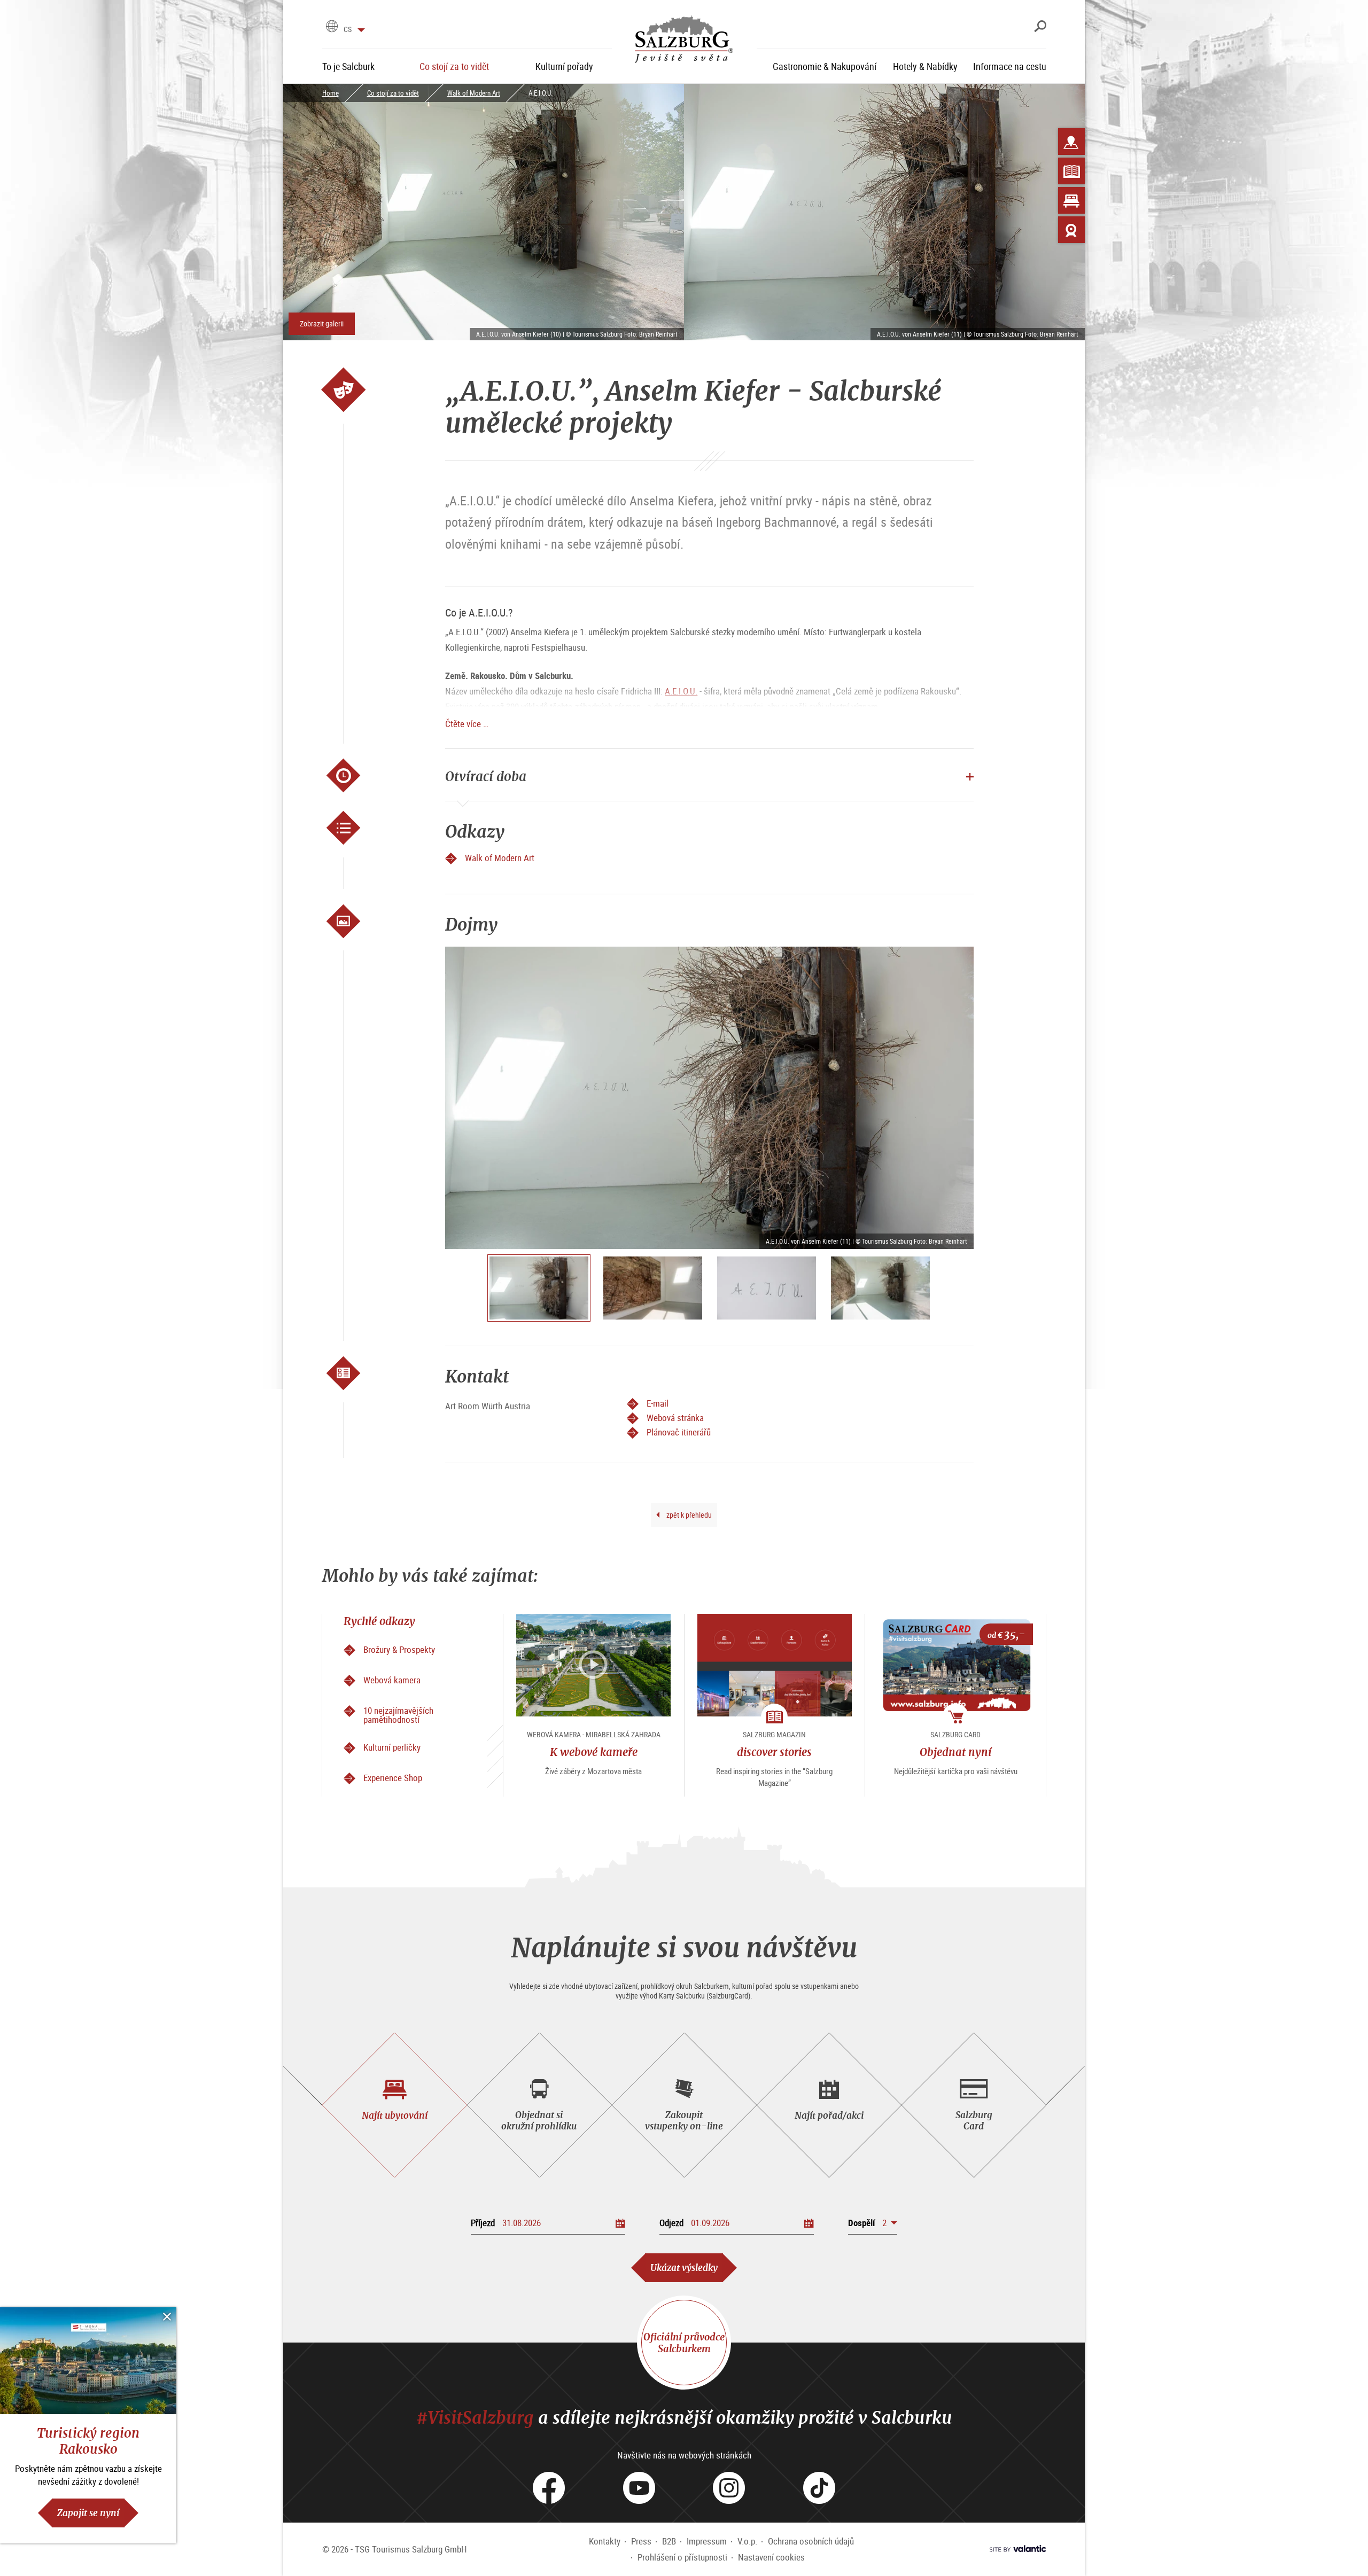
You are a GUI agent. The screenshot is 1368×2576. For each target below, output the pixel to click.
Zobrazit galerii (322, 323)
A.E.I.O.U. (681, 691)
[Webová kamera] (1071, 230)
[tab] (395, 2105)
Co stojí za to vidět (393, 93)
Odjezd (671, 2223)
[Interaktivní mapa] (1071, 142)
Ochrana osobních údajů (811, 2541)
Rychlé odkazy (379, 1621)
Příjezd (483, 2223)
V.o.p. (747, 2541)
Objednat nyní (955, 1752)
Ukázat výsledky (684, 2267)
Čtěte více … (467, 724)
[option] (709, 1098)
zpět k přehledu (688, 1515)
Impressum (707, 2541)
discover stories (774, 1752)
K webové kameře (594, 1752)
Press (641, 2541)
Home (331, 93)
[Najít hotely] (1071, 200)
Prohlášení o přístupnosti (682, 2557)
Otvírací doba (486, 776)
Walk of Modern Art (474, 93)
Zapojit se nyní (88, 2513)
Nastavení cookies (771, 2557)
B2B (669, 2541)
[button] (873, 2223)
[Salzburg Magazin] (1071, 171)
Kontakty (605, 2541)
